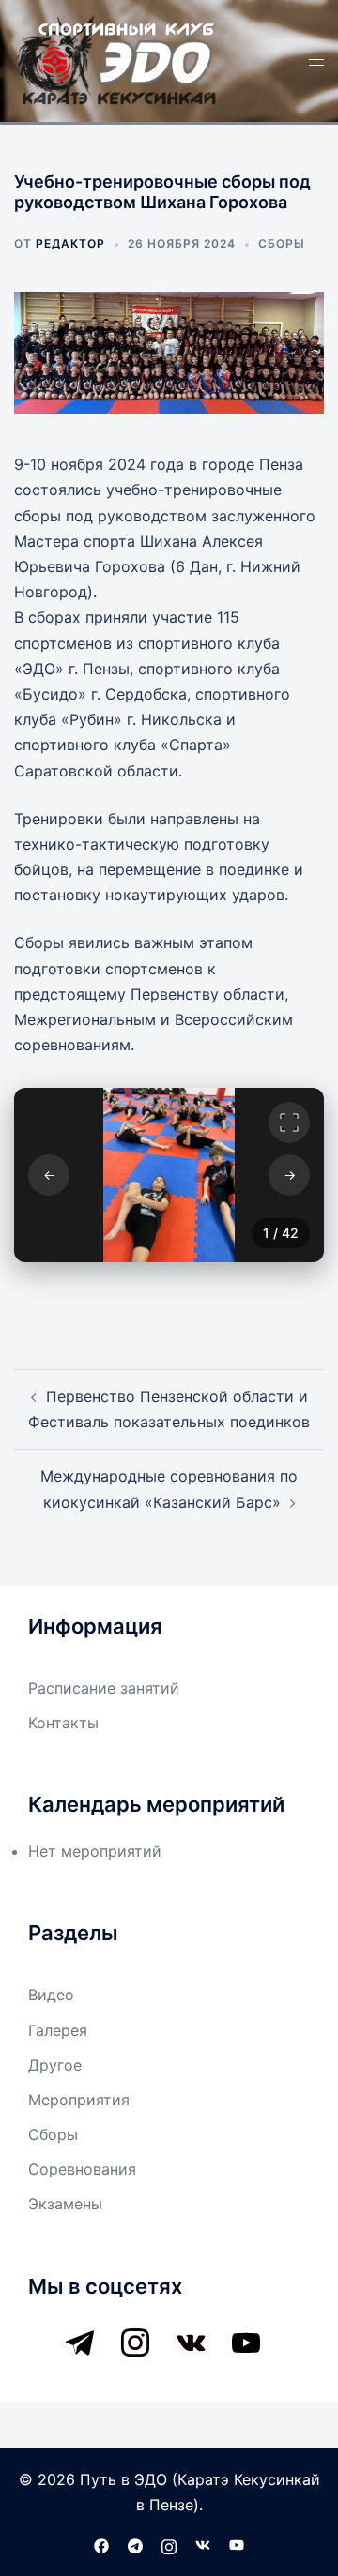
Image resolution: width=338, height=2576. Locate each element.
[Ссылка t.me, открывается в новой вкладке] (135, 2544)
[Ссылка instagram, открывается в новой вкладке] (169, 2544)
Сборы (282, 243)
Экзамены (65, 2204)
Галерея (58, 2030)
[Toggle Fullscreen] (289, 1122)
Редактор (70, 243)
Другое (55, 2065)
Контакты (63, 1723)
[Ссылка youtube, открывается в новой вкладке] (237, 2544)
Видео (51, 1995)
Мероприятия (79, 2100)
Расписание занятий (104, 1688)
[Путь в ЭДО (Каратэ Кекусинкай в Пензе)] (117, 59)
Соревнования (82, 2169)
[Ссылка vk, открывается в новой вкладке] (203, 2544)
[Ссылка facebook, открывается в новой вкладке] (101, 2544)
